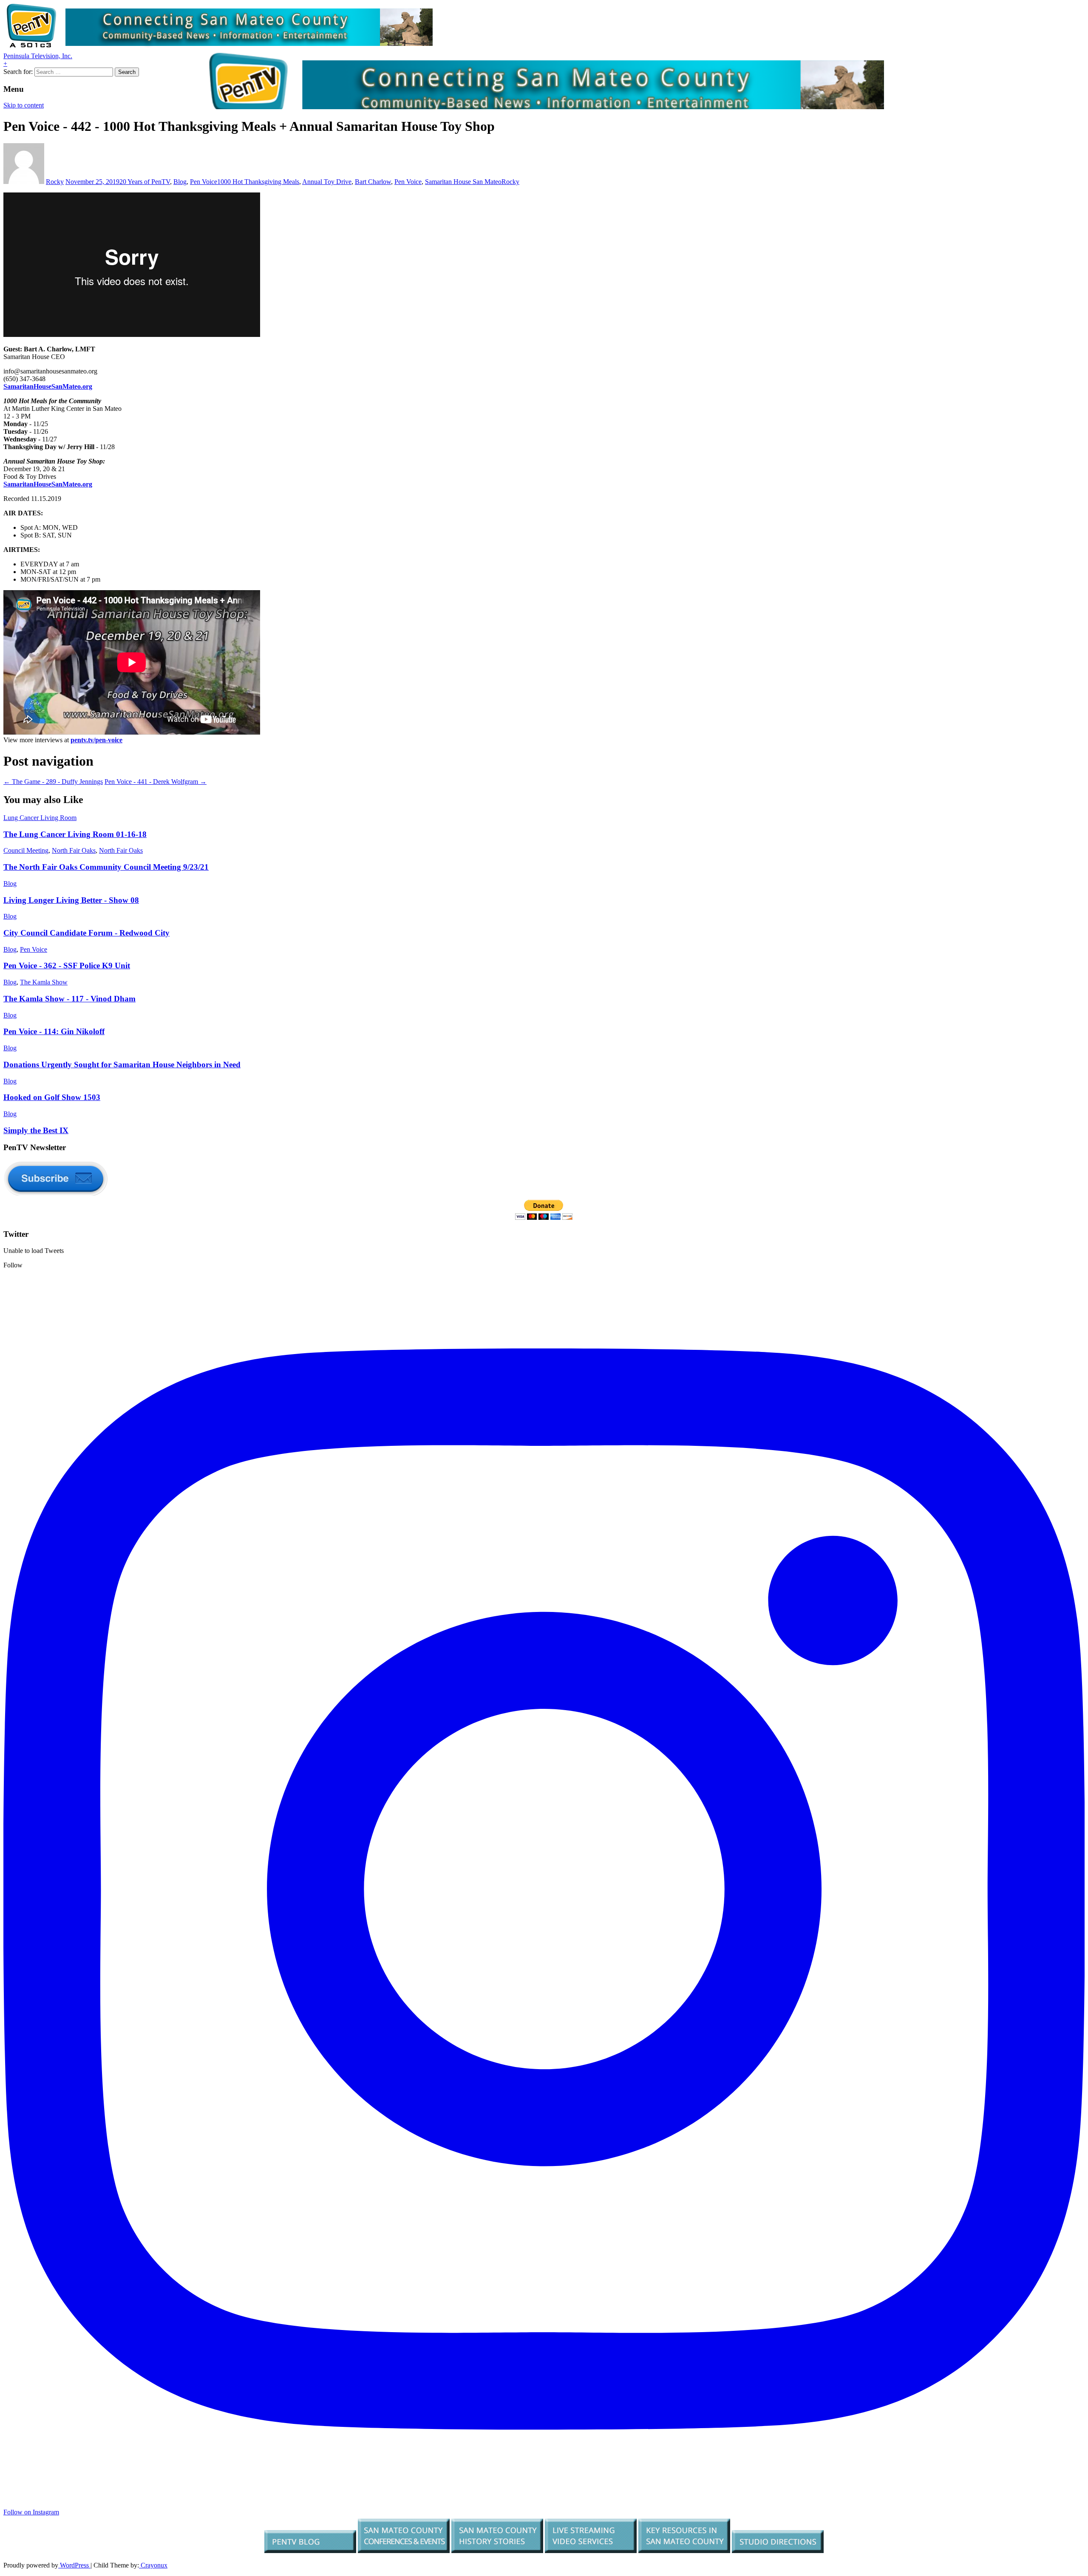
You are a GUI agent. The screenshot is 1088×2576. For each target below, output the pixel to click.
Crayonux (153, 2565)
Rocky (55, 182)
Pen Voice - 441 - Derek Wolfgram (156, 782)
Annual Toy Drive (327, 182)
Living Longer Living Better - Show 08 (71, 900)
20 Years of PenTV (145, 182)
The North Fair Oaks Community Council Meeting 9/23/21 (106, 867)
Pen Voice (204, 182)
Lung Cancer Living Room (40, 818)
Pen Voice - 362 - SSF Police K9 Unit (67, 966)
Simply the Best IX (36, 1130)
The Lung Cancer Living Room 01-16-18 (75, 834)
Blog (180, 182)
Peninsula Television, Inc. (38, 56)
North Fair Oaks (74, 850)
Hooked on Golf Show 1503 (52, 1097)
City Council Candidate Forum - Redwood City (86, 933)
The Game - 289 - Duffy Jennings (53, 782)
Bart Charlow (373, 182)
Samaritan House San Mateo (463, 182)
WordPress (74, 2565)
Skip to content (24, 105)
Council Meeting (26, 850)
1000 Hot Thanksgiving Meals (258, 182)
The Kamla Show (44, 982)
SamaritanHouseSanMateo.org (48, 386)
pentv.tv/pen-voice (96, 740)
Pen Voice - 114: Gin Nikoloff (54, 1031)
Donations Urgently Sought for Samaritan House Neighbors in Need (122, 1065)
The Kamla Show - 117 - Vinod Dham (69, 999)
